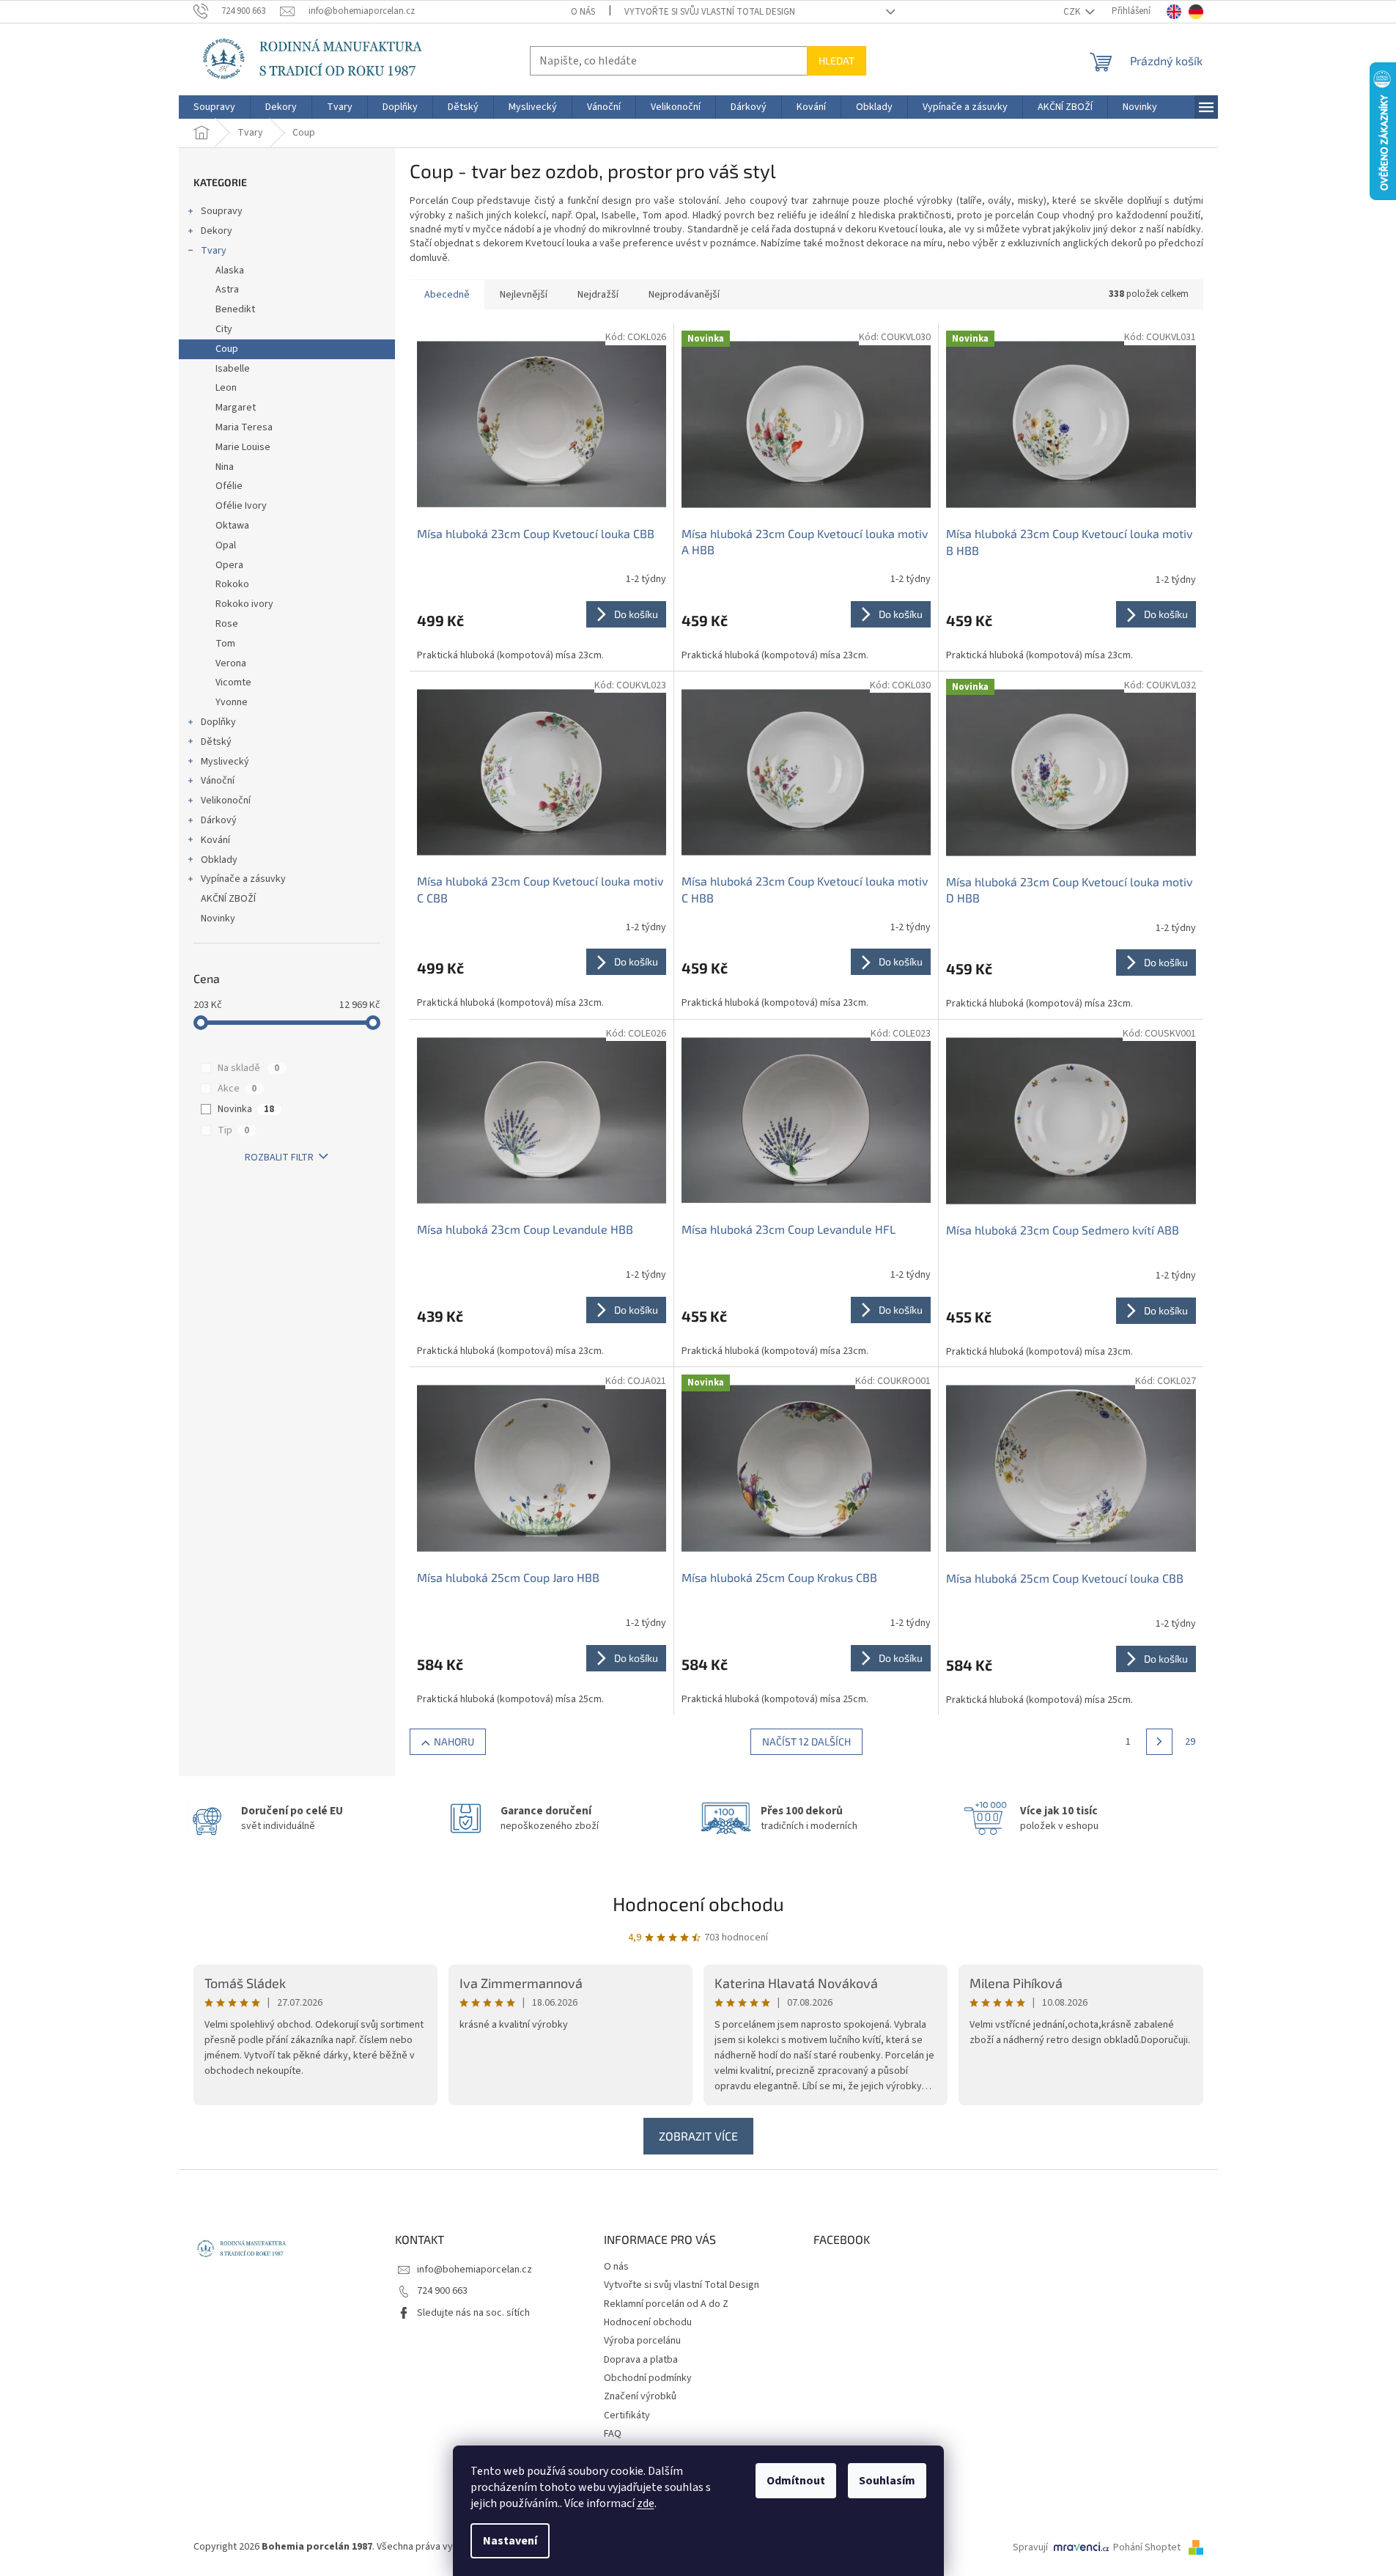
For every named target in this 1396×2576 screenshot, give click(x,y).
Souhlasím (887, 2481)
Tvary (214, 251)
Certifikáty (627, 2415)
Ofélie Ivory (241, 506)
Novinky (218, 919)
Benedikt (235, 309)
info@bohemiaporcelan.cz (474, 2270)
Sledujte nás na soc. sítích (473, 2313)
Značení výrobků (640, 2396)
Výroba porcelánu (642, 2341)
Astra (227, 290)
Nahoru (454, 1741)
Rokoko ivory (244, 604)
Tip (233, 1130)
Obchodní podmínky (648, 2378)
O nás (583, 12)
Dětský (216, 742)
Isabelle (233, 369)
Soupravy (222, 211)
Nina (225, 467)
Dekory (217, 231)
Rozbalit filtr (279, 1158)
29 (1190, 1742)
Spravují (1030, 2547)
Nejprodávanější (684, 295)
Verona (231, 663)
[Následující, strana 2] (1159, 1742)
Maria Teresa (244, 427)
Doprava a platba (641, 2360)
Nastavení (510, 2541)
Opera (229, 565)
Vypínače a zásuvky (243, 879)
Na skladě (248, 1068)
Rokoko (232, 584)
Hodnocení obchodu (698, 1903)
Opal (226, 545)
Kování (215, 840)
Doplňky (218, 722)
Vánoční (218, 781)
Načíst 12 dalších (806, 1741)
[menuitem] (214, 107)
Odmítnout (796, 2481)
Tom (225, 644)
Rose (227, 624)
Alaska (230, 271)
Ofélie (229, 486)
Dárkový (219, 820)
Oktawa (232, 526)
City (224, 329)
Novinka (246, 1109)
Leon (226, 388)
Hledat (837, 60)
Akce (237, 1089)
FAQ (613, 2434)
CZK (1073, 12)
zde (646, 2503)
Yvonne (232, 702)
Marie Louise (243, 447)
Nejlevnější (524, 295)
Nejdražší (598, 295)
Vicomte (233, 682)
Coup (227, 349)
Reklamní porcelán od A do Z (666, 2304)
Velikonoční (226, 801)
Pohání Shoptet (1148, 2547)
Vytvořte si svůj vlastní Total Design (710, 12)
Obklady (219, 860)
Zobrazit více (698, 2136)
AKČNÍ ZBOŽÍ (228, 899)
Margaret (236, 408)
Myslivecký (225, 762)
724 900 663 (442, 2291)
